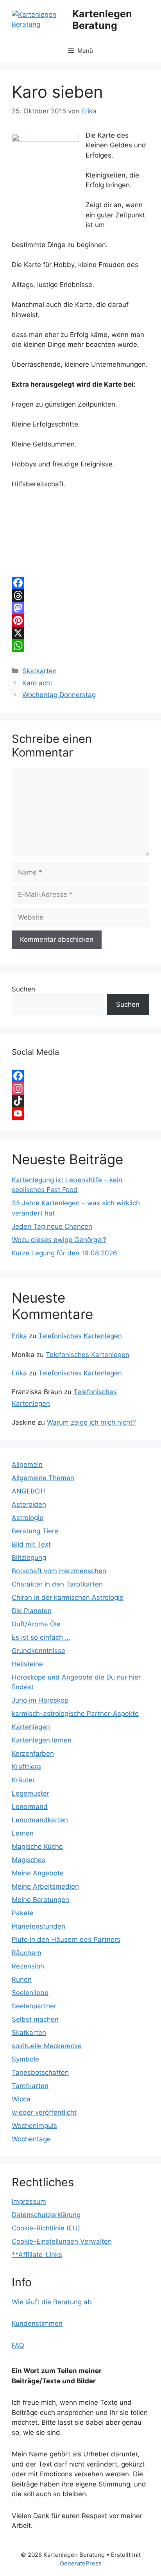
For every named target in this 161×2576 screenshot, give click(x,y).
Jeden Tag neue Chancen (52, 1226)
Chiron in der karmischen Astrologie (68, 1597)
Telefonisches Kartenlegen (80, 1336)
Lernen (23, 1833)
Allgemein (27, 1465)
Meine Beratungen (40, 1900)
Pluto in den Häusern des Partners (66, 1940)
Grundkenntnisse (38, 1651)
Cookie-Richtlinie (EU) (46, 2228)
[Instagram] (80, 1088)
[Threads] (80, 595)
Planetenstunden (38, 1926)
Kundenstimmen (37, 2323)
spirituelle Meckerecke (47, 2046)
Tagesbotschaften (40, 2072)
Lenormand (30, 1807)
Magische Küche (37, 1846)
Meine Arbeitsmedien (45, 1886)
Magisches (29, 1860)
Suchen (23, 989)
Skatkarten (39, 671)
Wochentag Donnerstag (59, 695)
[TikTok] (80, 1101)
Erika (19, 1336)
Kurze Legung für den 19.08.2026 (64, 1253)
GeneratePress (81, 2563)
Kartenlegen (31, 1727)
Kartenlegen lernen (42, 1740)
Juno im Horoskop (40, 1700)
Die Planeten (32, 1611)
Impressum (29, 2201)
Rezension (28, 1966)
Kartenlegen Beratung (102, 20)
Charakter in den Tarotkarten (57, 1584)
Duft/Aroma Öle (36, 1624)
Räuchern (27, 1953)
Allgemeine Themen (43, 1478)
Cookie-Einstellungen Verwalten (62, 2241)
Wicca (21, 2099)
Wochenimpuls (34, 2126)
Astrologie (28, 1518)
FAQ (18, 2345)
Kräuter (23, 1780)
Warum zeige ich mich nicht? (91, 1422)
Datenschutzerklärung (46, 2215)
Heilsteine (27, 1664)
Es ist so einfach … (41, 1637)
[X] (80, 633)
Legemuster (30, 1793)
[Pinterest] (80, 620)
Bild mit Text (31, 1544)
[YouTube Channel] (80, 1113)
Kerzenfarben (33, 1753)
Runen (22, 1979)
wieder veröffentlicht (44, 2112)
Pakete (23, 1913)
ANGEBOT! (29, 1491)
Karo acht (37, 683)
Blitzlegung (29, 1558)
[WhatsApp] (80, 645)
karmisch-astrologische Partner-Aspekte (75, 1714)
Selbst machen (35, 2019)
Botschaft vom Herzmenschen (59, 1571)
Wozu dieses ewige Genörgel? (59, 1240)
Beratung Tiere (35, 1531)
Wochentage (31, 2139)
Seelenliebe (30, 1993)
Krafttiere (26, 1767)
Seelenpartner (34, 2006)
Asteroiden (29, 1504)
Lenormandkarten (40, 1820)
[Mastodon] (80, 608)
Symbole (25, 2059)
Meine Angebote (38, 1873)
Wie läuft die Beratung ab (52, 2302)
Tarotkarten (30, 2086)
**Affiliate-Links (37, 2255)
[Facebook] (80, 583)
